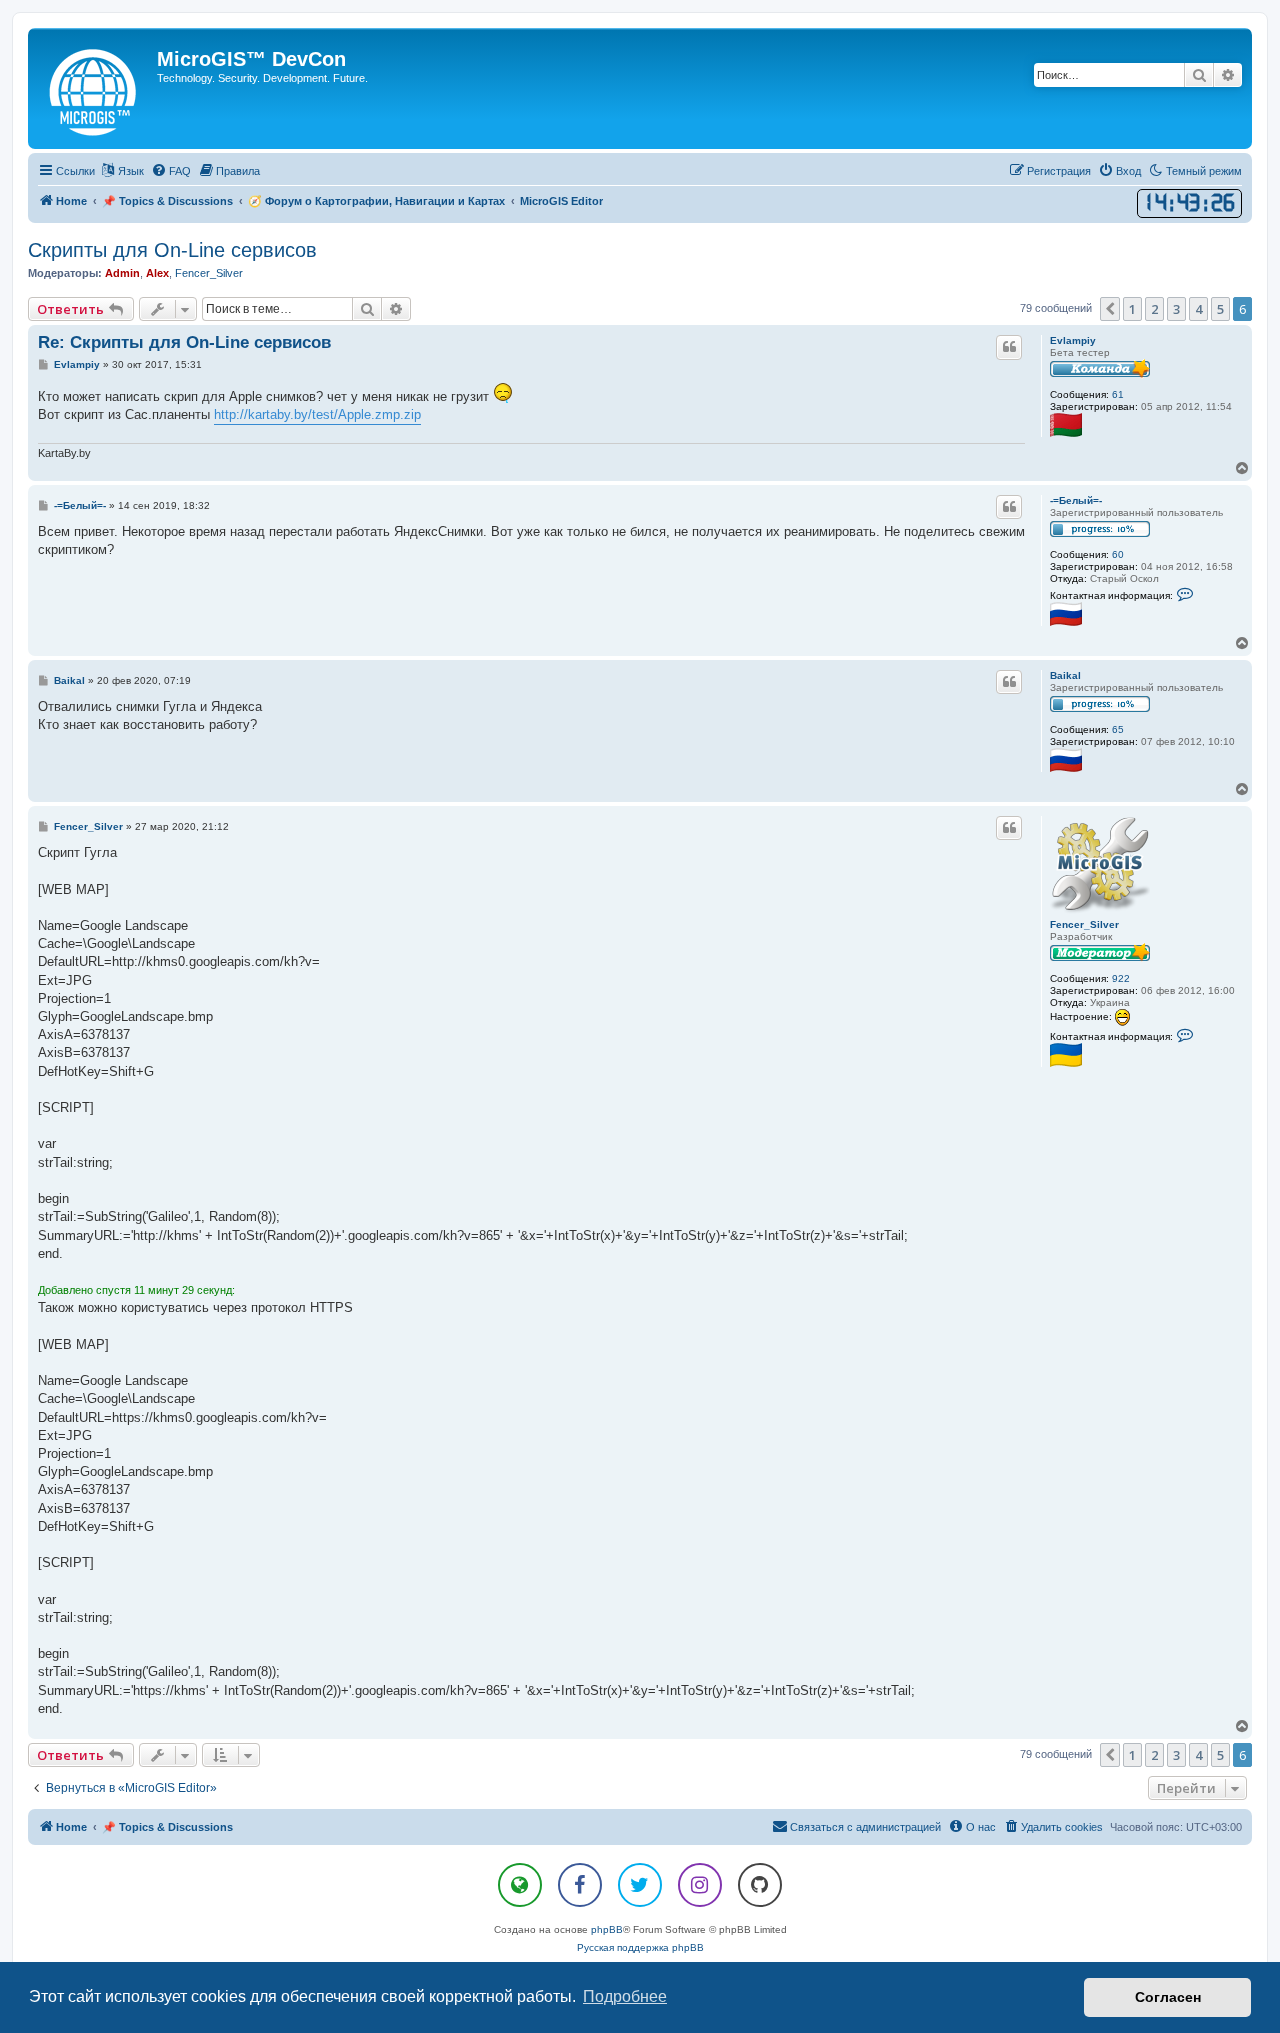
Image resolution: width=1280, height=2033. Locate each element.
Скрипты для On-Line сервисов (172, 250)
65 (1118, 729)
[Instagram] (700, 1885)
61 (1118, 394)
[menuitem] (171, 171)
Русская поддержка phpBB (640, 1947)
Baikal (1065, 675)
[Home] (95, 88)
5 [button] (1220, 309)
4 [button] (1198, 309)
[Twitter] (640, 1885)
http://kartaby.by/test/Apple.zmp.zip (317, 414)
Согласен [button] (1168, 1997)
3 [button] (1176, 309)
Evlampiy (1073, 340)
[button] (1110, 309)
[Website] (520, 1885)
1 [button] (1132, 309)
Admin (122, 273)
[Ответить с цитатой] (1009, 347)
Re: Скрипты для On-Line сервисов (184, 342)
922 (1121, 978)
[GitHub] (760, 1885)
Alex (157, 273)
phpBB (607, 1929)
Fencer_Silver (209, 273)
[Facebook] (580, 1885)
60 (1118, 554)
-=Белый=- (1076, 500)
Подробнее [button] (625, 1996)
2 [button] (1154, 309)
